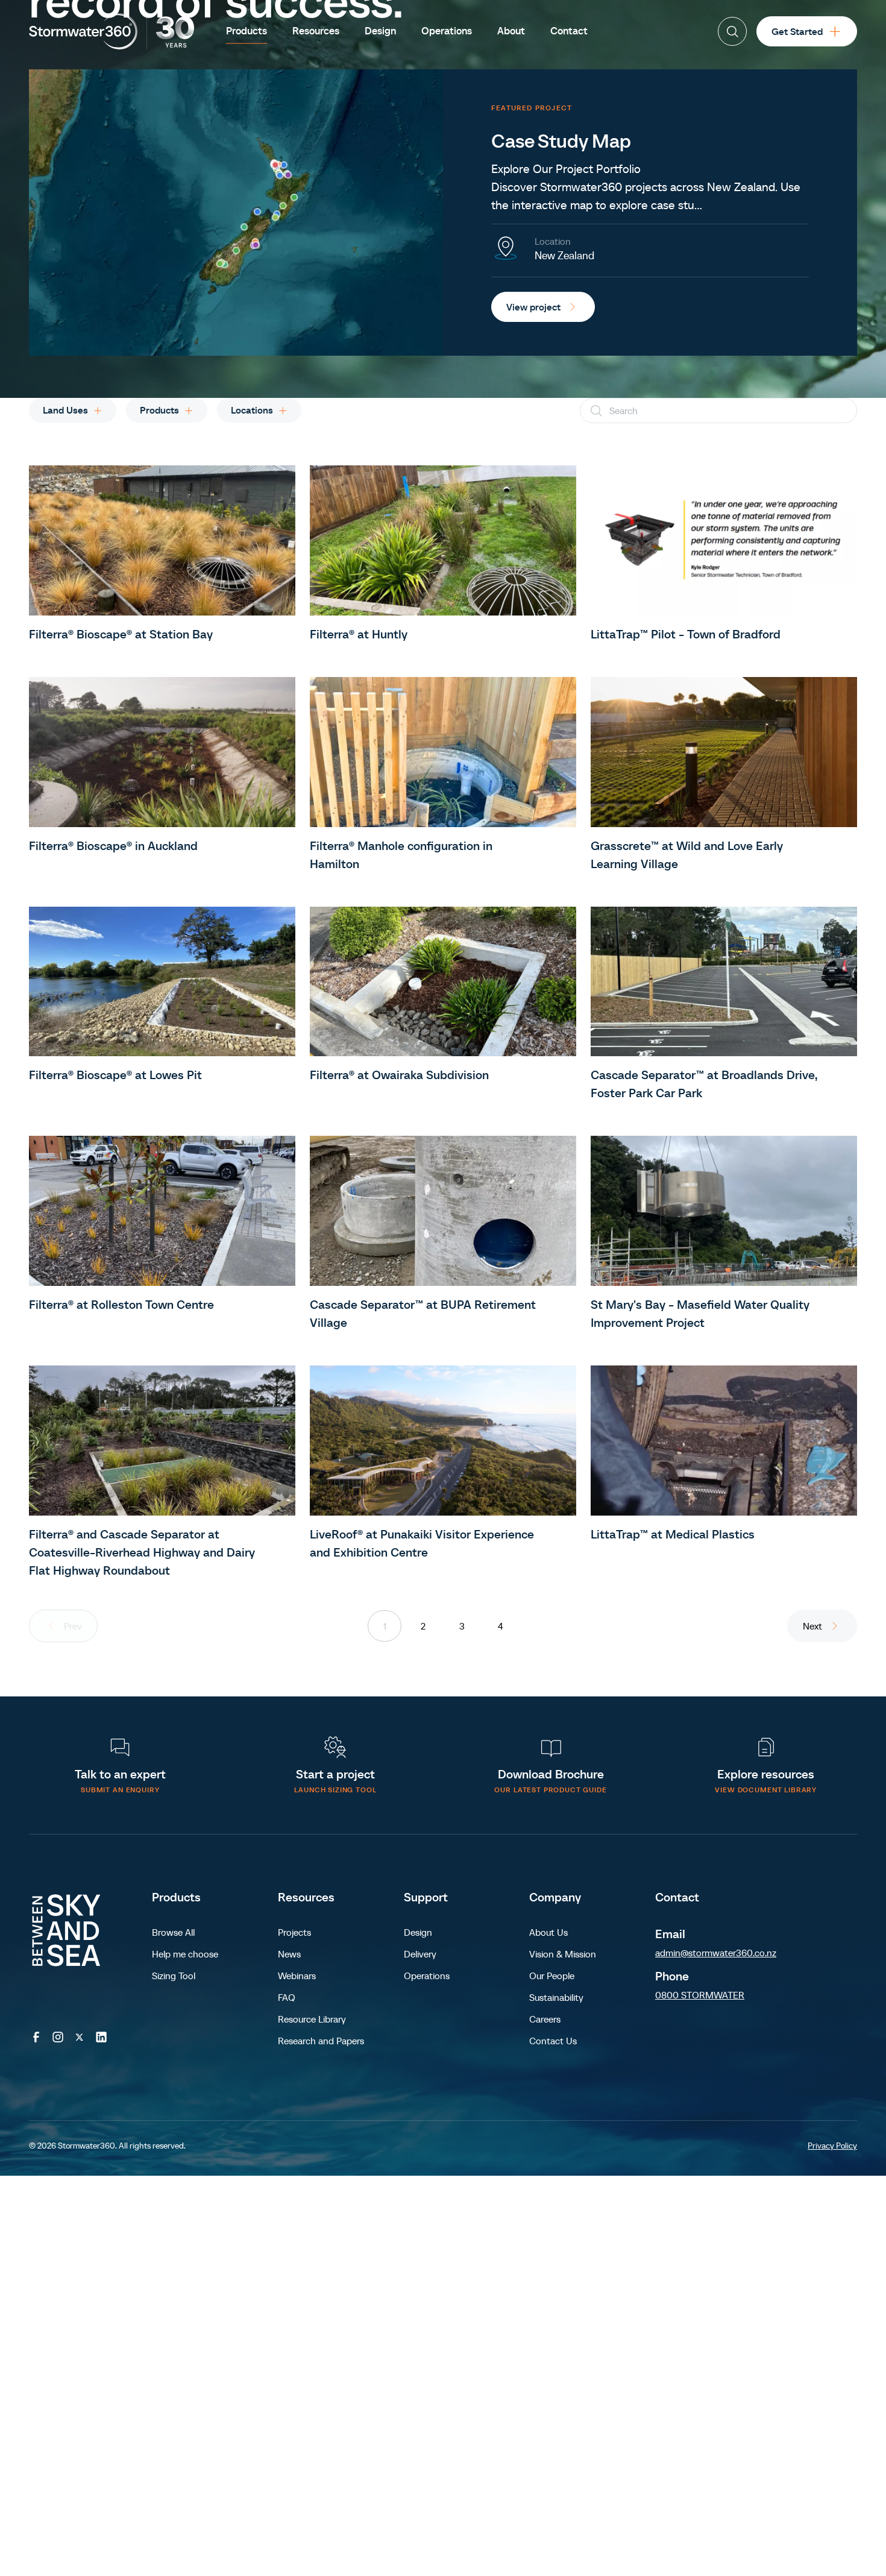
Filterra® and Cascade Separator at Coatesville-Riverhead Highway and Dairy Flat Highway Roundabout (142, 1552)
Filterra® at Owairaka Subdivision (399, 1075)
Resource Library (312, 2019)
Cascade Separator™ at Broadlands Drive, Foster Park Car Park (704, 1084)
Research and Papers (321, 2041)
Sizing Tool (174, 1976)
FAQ (287, 1997)
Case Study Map (561, 141)
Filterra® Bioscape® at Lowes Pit (115, 1075)
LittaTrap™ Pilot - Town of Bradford (686, 634)
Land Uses (65, 410)
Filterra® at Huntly (359, 634)
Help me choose (185, 1954)
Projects (294, 1932)
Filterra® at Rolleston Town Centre (121, 1305)
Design (418, 1932)
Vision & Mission (563, 1954)
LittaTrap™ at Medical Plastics (673, 1534)
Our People (552, 1976)
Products (159, 410)
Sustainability (556, 1997)
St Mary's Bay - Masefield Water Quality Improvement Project (700, 1314)
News (289, 1954)
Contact (677, 1897)
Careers (545, 2019)
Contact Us (553, 2041)
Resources (306, 1897)
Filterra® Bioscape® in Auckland (113, 846)
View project (533, 307)
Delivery (420, 1954)
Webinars (297, 1976)
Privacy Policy (832, 2146)
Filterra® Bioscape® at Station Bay (121, 634)
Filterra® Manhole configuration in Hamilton (401, 855)
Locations (252, 410)
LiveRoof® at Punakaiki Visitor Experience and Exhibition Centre (422, 1543)
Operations (427, 1976)
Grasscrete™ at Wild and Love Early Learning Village (687, 855)
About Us (548, 1932)
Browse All (173, 1932)
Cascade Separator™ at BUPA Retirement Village (423, 1314)
